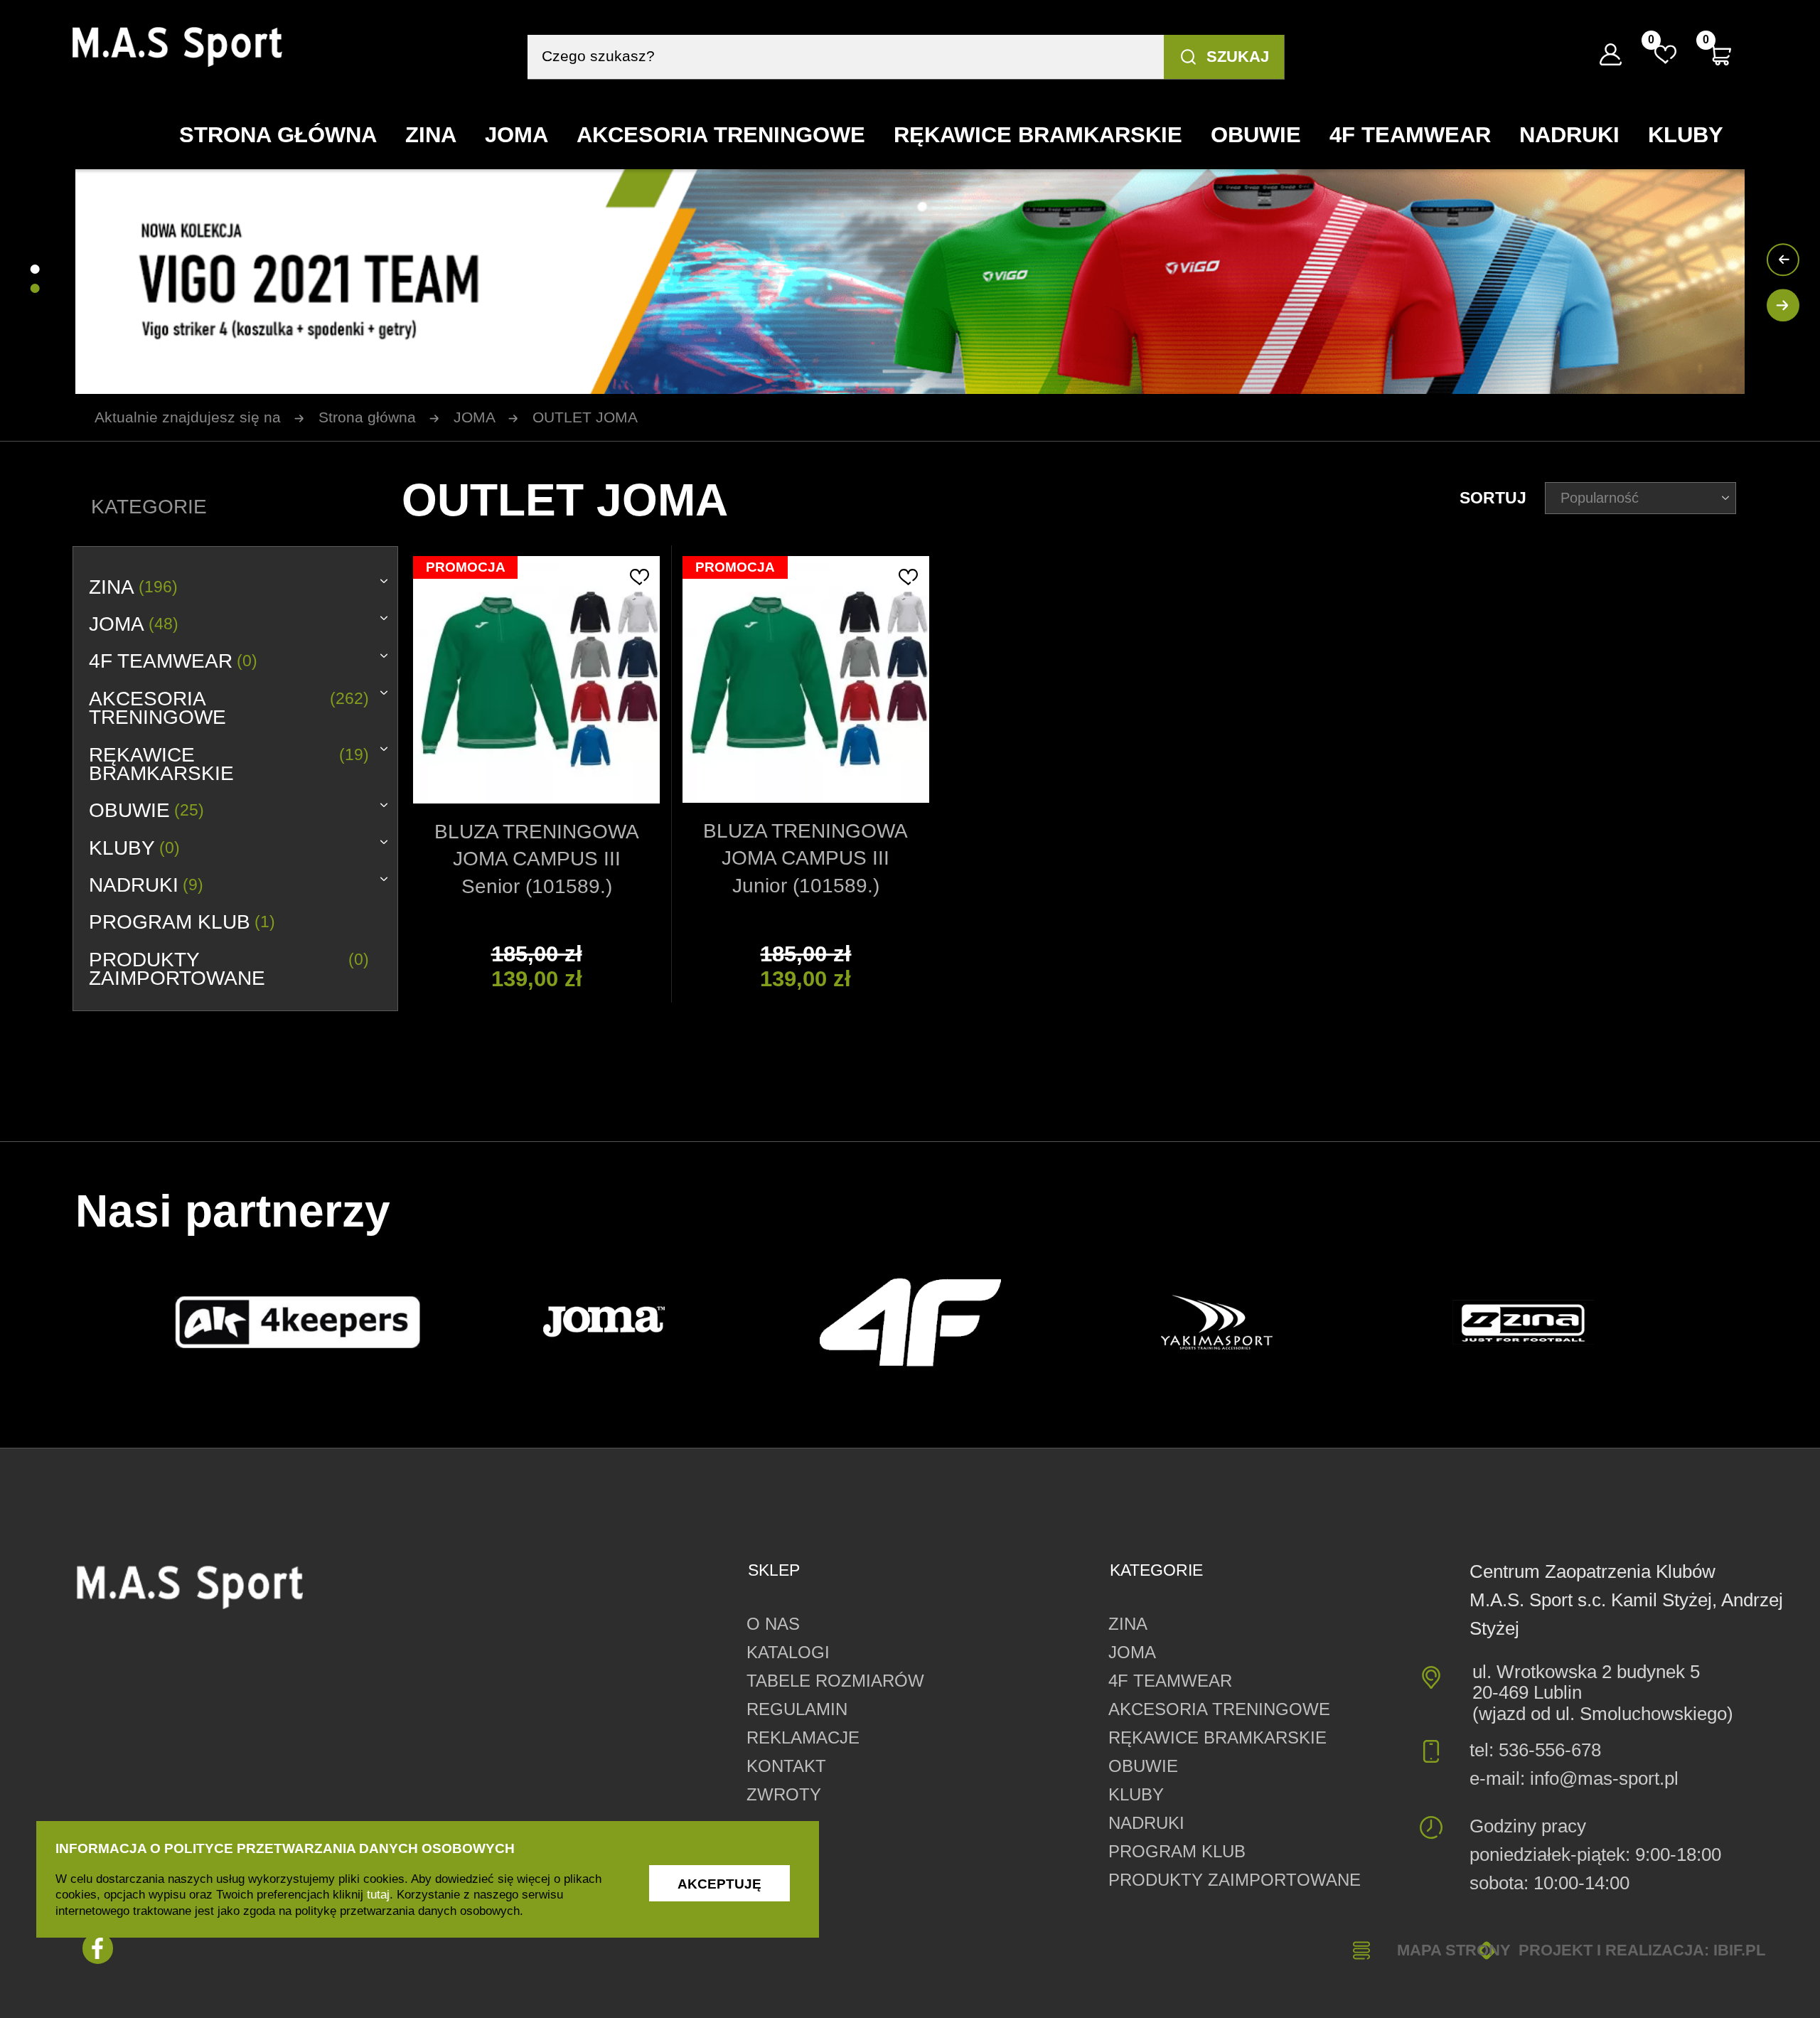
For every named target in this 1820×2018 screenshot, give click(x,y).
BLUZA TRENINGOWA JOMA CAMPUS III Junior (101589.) (805, 858)
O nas (773, 1624)
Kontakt (786, 1766)
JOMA (134, 625)
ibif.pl (1739, 1950)
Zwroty (784, 1795)
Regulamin (797, 1709)
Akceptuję (719, 1884)
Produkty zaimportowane (229, 970)
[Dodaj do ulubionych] (639, 577)
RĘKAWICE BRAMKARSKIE (229, 765)
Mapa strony (1454, 1950)
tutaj (378, 1894)
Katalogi (788, 1653)
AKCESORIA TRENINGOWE (229, 709)
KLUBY (134, 849)
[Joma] (604, 1323)
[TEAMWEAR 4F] (910, 1322)
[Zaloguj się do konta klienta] (1611, 54)
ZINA (133, 588)
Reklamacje (803, 1738)
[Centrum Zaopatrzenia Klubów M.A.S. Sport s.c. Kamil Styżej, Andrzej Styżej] (177, 47)
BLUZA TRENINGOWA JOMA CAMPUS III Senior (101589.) (537, 859)
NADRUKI (146, 886)
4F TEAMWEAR (173, 662)
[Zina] (1523, 1322)
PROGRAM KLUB (182, 923)
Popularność (1600, 497)
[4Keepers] (298, 1323)
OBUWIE (146, 811)
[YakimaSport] (1217, 1322)
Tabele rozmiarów (835, 1681)
